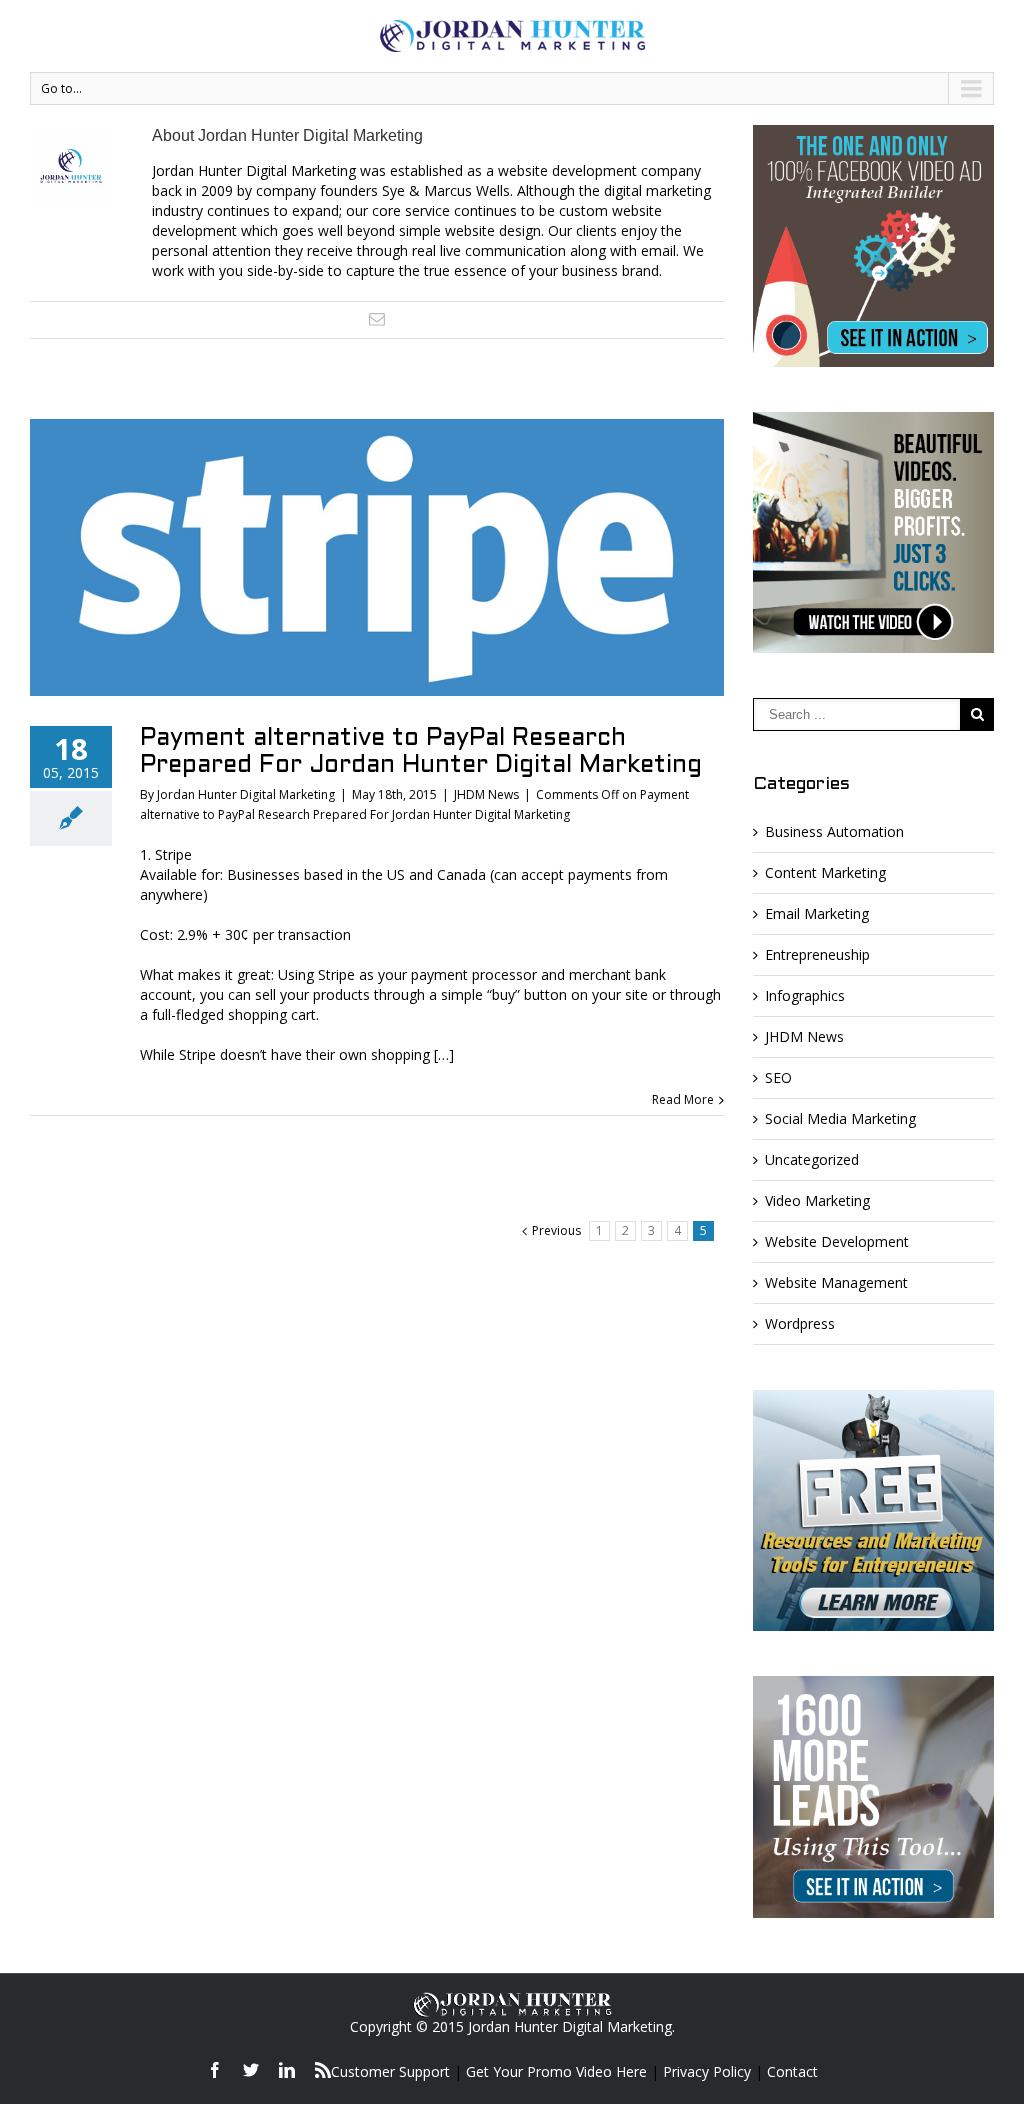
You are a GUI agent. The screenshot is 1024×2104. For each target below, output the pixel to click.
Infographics (805, 995)
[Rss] (323, 2070)
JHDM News (486, 794)
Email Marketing (817, 913)
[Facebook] (215, 2070)
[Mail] (377, 319)
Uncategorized (812, 1159)
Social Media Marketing (840, 1118)
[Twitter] (251, 2070)
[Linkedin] (287, 2070)
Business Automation (834, 831)
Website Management (836, 1282)
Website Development (837, 1241)
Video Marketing (817, 1200)
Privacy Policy (707, 2071)
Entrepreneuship (817, 954)
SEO (778, 1077)
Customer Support (390, 2071)
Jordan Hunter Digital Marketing (246, 794)
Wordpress (800, 1323)
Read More (683, 1099)
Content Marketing (825, 872)
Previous (556, 1230)
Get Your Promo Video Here (556, 2071)
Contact (792, 2071)
